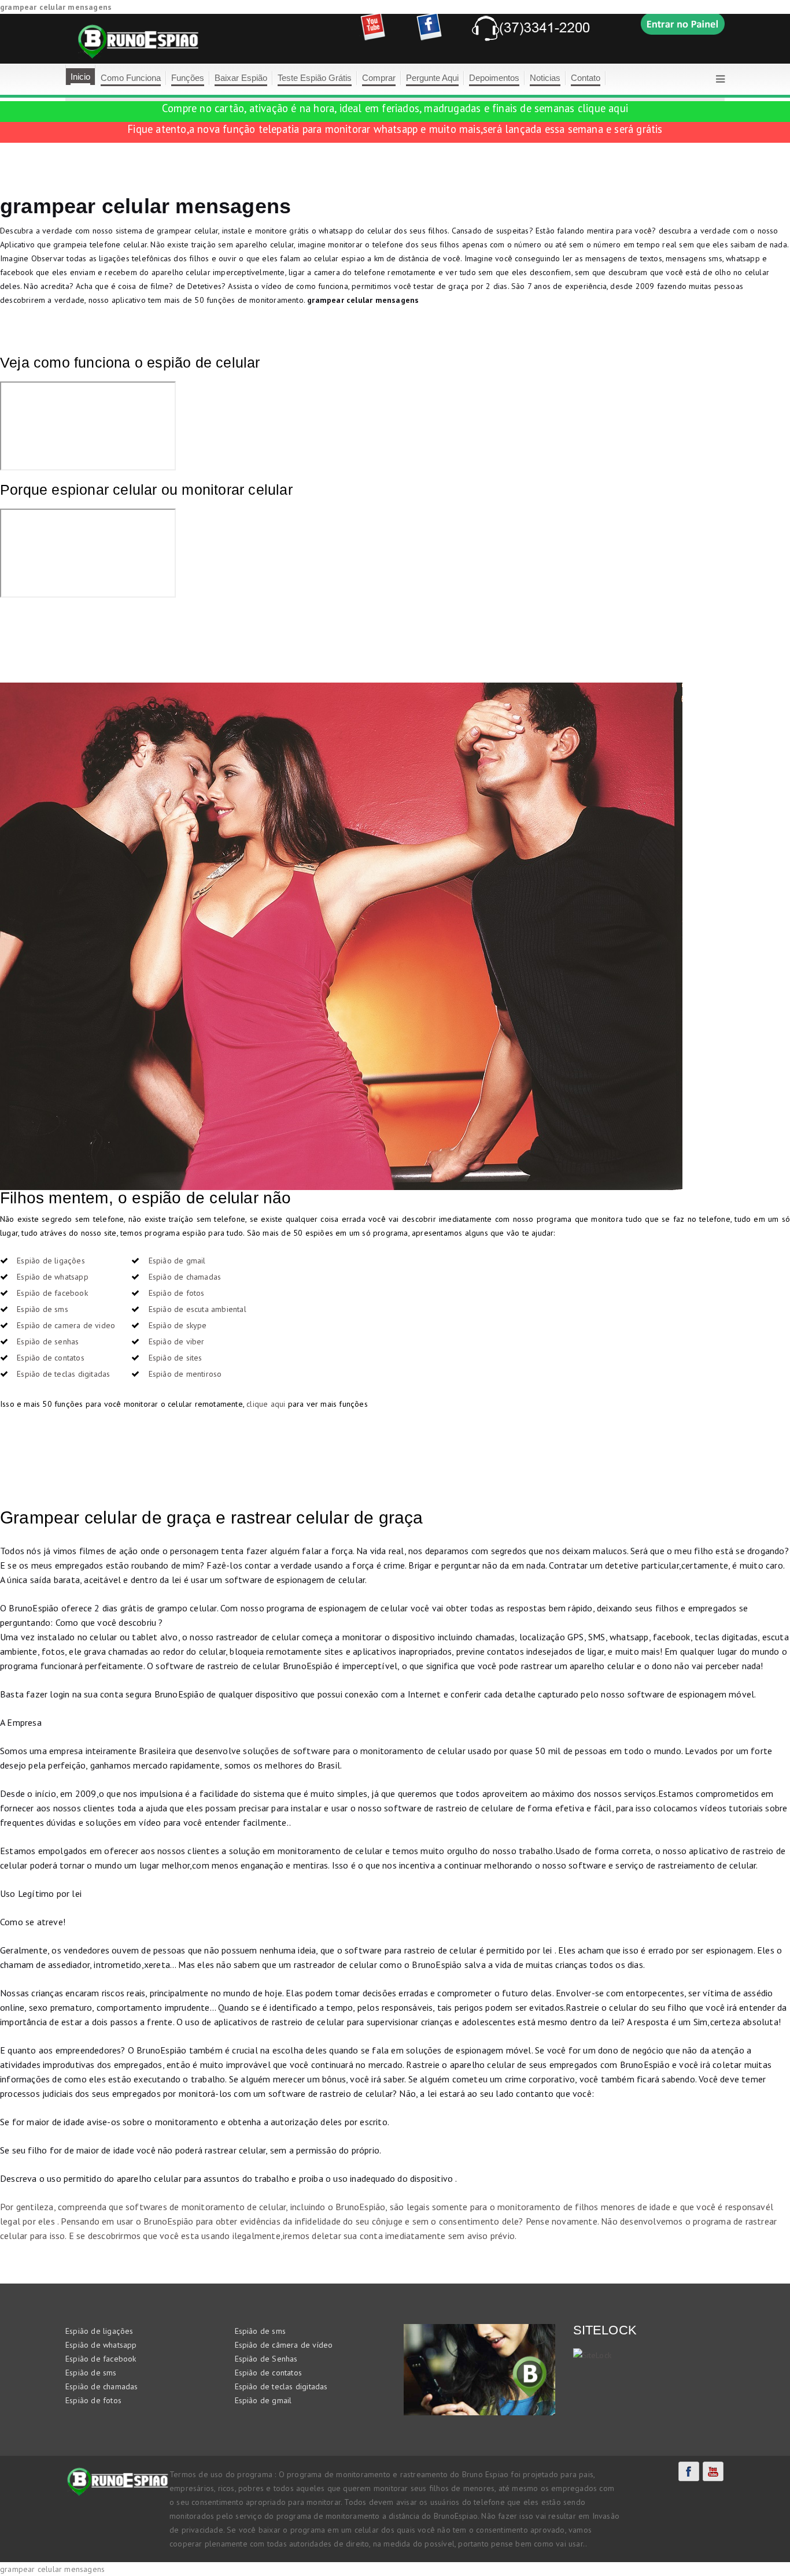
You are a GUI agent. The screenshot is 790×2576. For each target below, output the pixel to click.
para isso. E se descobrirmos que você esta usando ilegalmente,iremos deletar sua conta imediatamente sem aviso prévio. (272, 2236)
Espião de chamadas (185, 1277)
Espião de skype (178, 1325)
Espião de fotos (177, 1293)
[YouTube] (713, 2471)
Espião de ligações (51, 1261)
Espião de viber (177, 1341)
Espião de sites (176, 1358)
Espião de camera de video (66, 1325)
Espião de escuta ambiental (197, 1309)
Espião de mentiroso (185, 1374)
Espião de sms (43, 1309)
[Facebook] (689, 2471)
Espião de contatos (51, 1358)
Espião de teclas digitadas (63, 1374)
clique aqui (603, 108)
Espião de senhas (48, 1341)
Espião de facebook (52, 1293)
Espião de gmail (177, 1261)
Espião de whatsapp (53, 1277)
